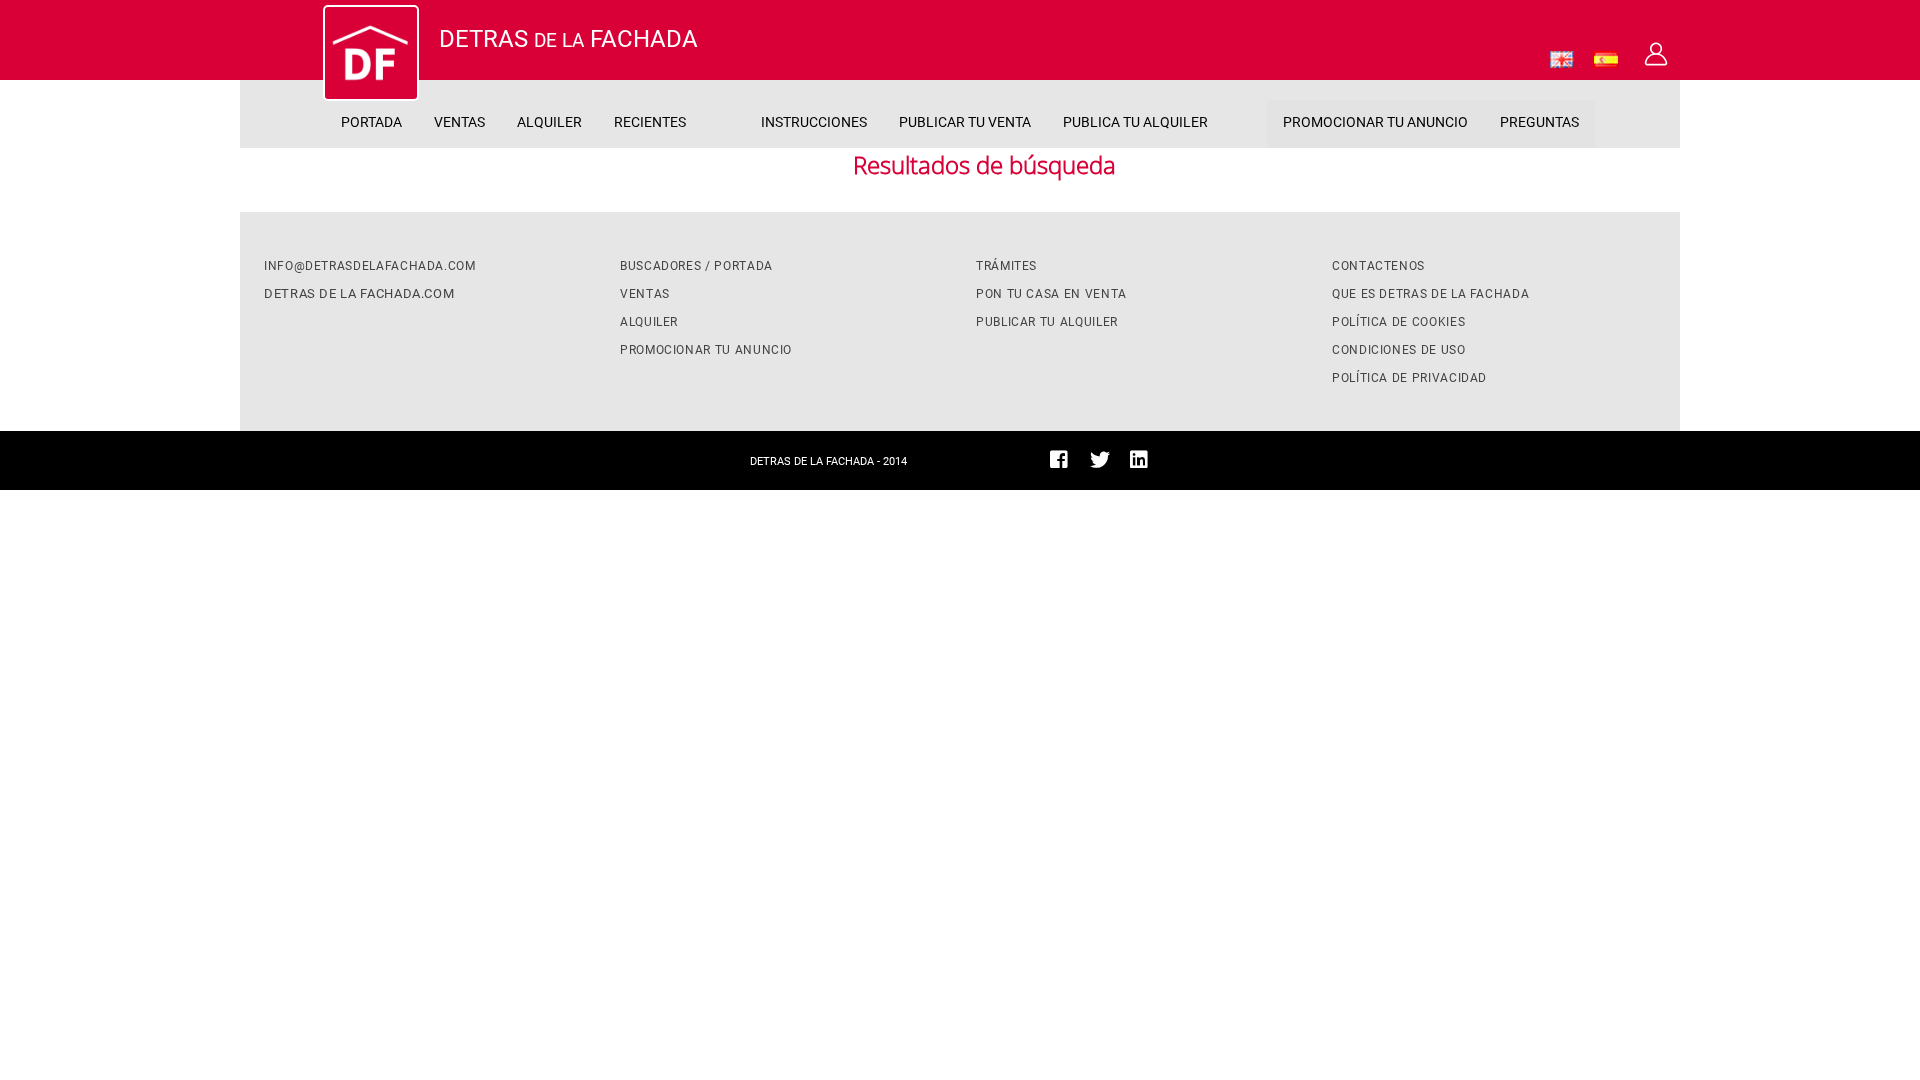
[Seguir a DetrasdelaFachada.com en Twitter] (1100, 463)
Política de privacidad (1409, 378)
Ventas (459, 122)
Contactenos (1378, 266)
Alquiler (549, 122)
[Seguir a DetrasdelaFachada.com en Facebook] (1059, 463)
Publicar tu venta (965, 122)
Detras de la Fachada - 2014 (828, 461)
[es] (1606, 62)
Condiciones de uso (1399, 350)
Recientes (650, 122)
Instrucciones (814, 122)
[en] (1562, 62)
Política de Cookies (1398, 322)
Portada (371, 122)
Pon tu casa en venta (1051, 294)
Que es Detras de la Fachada (1430, 294)
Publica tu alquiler (1135, 122)
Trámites (1006, 266)
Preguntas (1539, 122)
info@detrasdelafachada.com (370, 266)
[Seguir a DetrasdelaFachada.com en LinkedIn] (1139, 463)
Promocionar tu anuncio (1375, 122)
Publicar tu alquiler (1047, 322)
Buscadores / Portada (696, 266)
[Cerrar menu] (294, 59)
